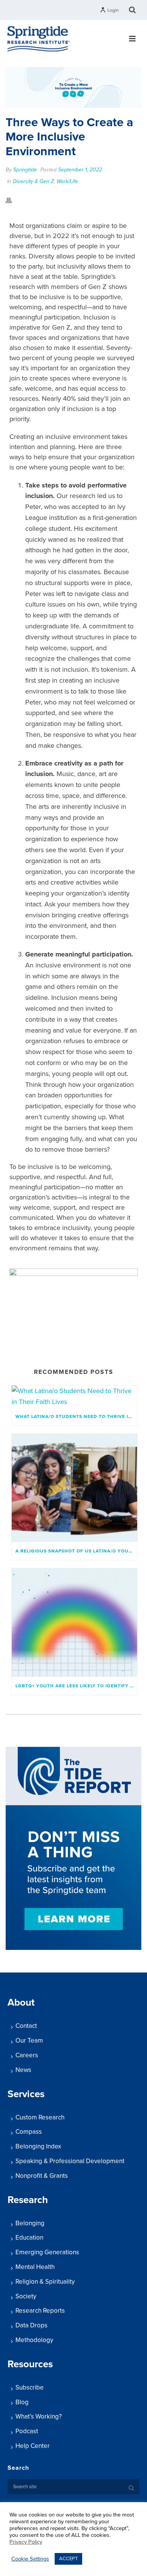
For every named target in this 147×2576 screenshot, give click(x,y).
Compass (29, 2132)
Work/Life (67, 181)
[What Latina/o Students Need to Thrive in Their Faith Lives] (74, 1396)
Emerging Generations (47, 2252)
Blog (22, 2402)
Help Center (33, 2446)
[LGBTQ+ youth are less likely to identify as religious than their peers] (74, 1622)
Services (26, 2094)
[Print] (12, 200)
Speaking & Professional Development (70, 2161)
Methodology (34, 2340)
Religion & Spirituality (45, 2282)
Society (26, 2296)
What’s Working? (39, 2416)
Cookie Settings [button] (30, 2559)
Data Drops (31, 2325)
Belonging (30, 2223)
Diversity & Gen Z (33, 181)
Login (113, 10)
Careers (27, 2055)
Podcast (27, 2431)
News (23, 2070)
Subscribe (30, 2387)
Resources (30, 2364)
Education (29, 2238)
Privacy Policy (26, 2542)
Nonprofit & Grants (42, 2176)
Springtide (25, 170)
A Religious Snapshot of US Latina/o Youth (75, 1551)
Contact (26, 2026)
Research (28, 2200)
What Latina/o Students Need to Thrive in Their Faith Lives (76, 1416)
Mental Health (35, 2267)
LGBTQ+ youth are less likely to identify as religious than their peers (76, 1686)
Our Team (29, 2040)
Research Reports (40, 2311)
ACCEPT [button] (68, 2559)
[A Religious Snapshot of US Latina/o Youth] (74, 1488)
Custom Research (40, 2117)
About (21, 2002)
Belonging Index (38, 2146)
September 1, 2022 (80, 170)
